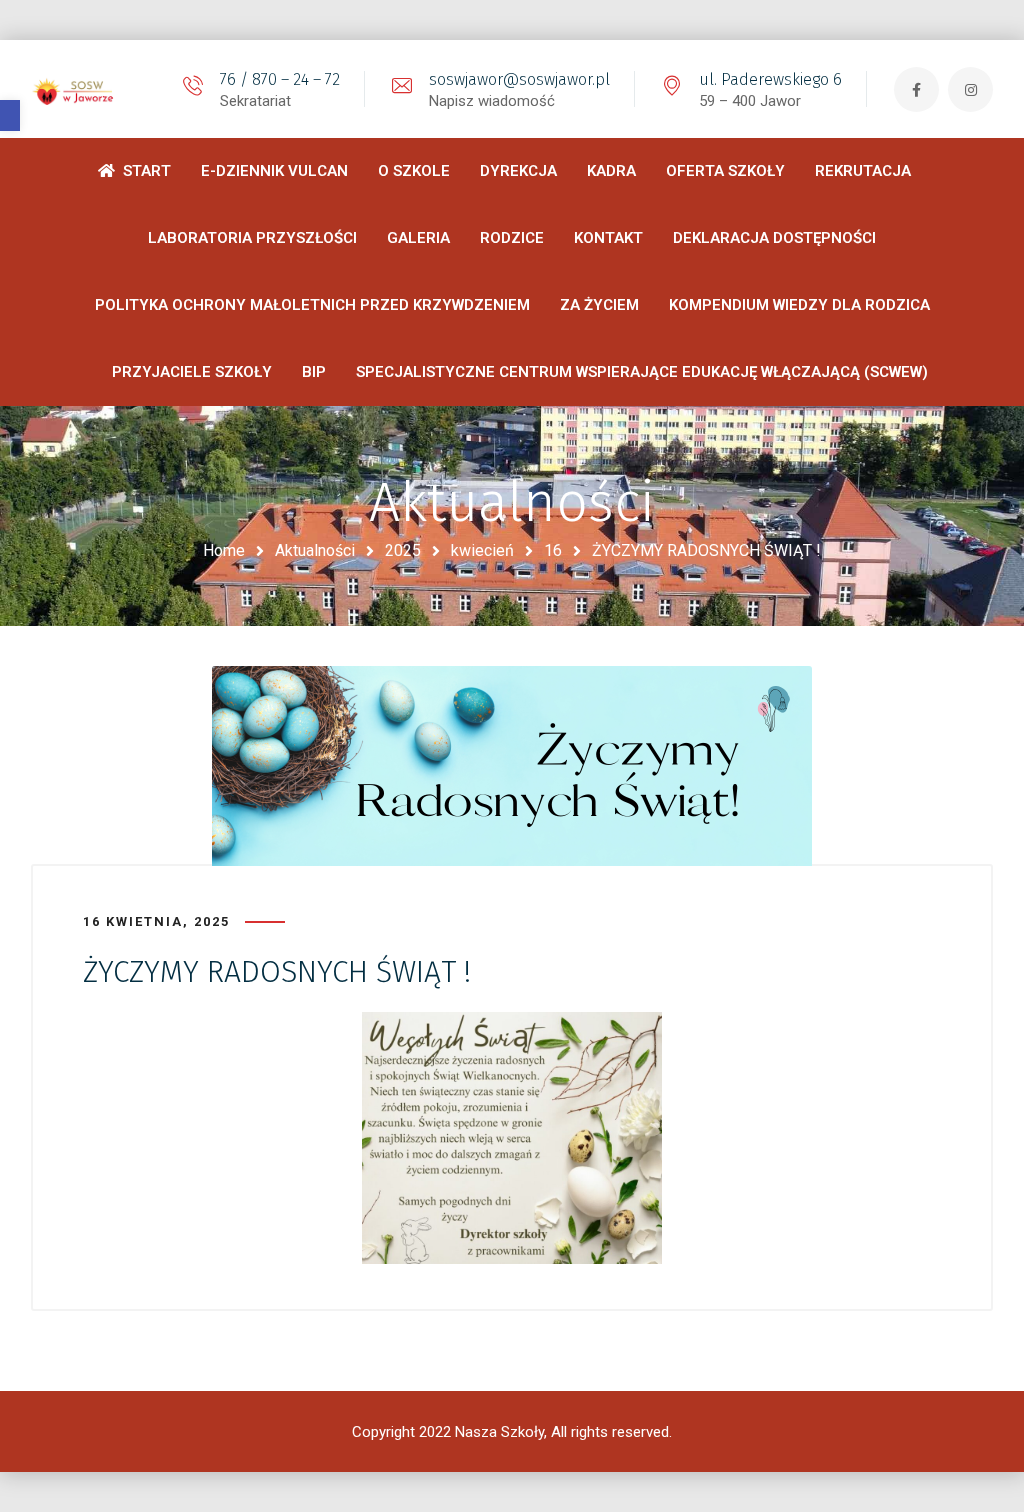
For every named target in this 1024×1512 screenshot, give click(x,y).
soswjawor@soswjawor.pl (519, 79)
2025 (403, 550)
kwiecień (482, 550)
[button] (10, 115)
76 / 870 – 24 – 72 (280, 79)
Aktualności (315, 550)
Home (224, 550)
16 (553, 550)
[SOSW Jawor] (76, 89)
